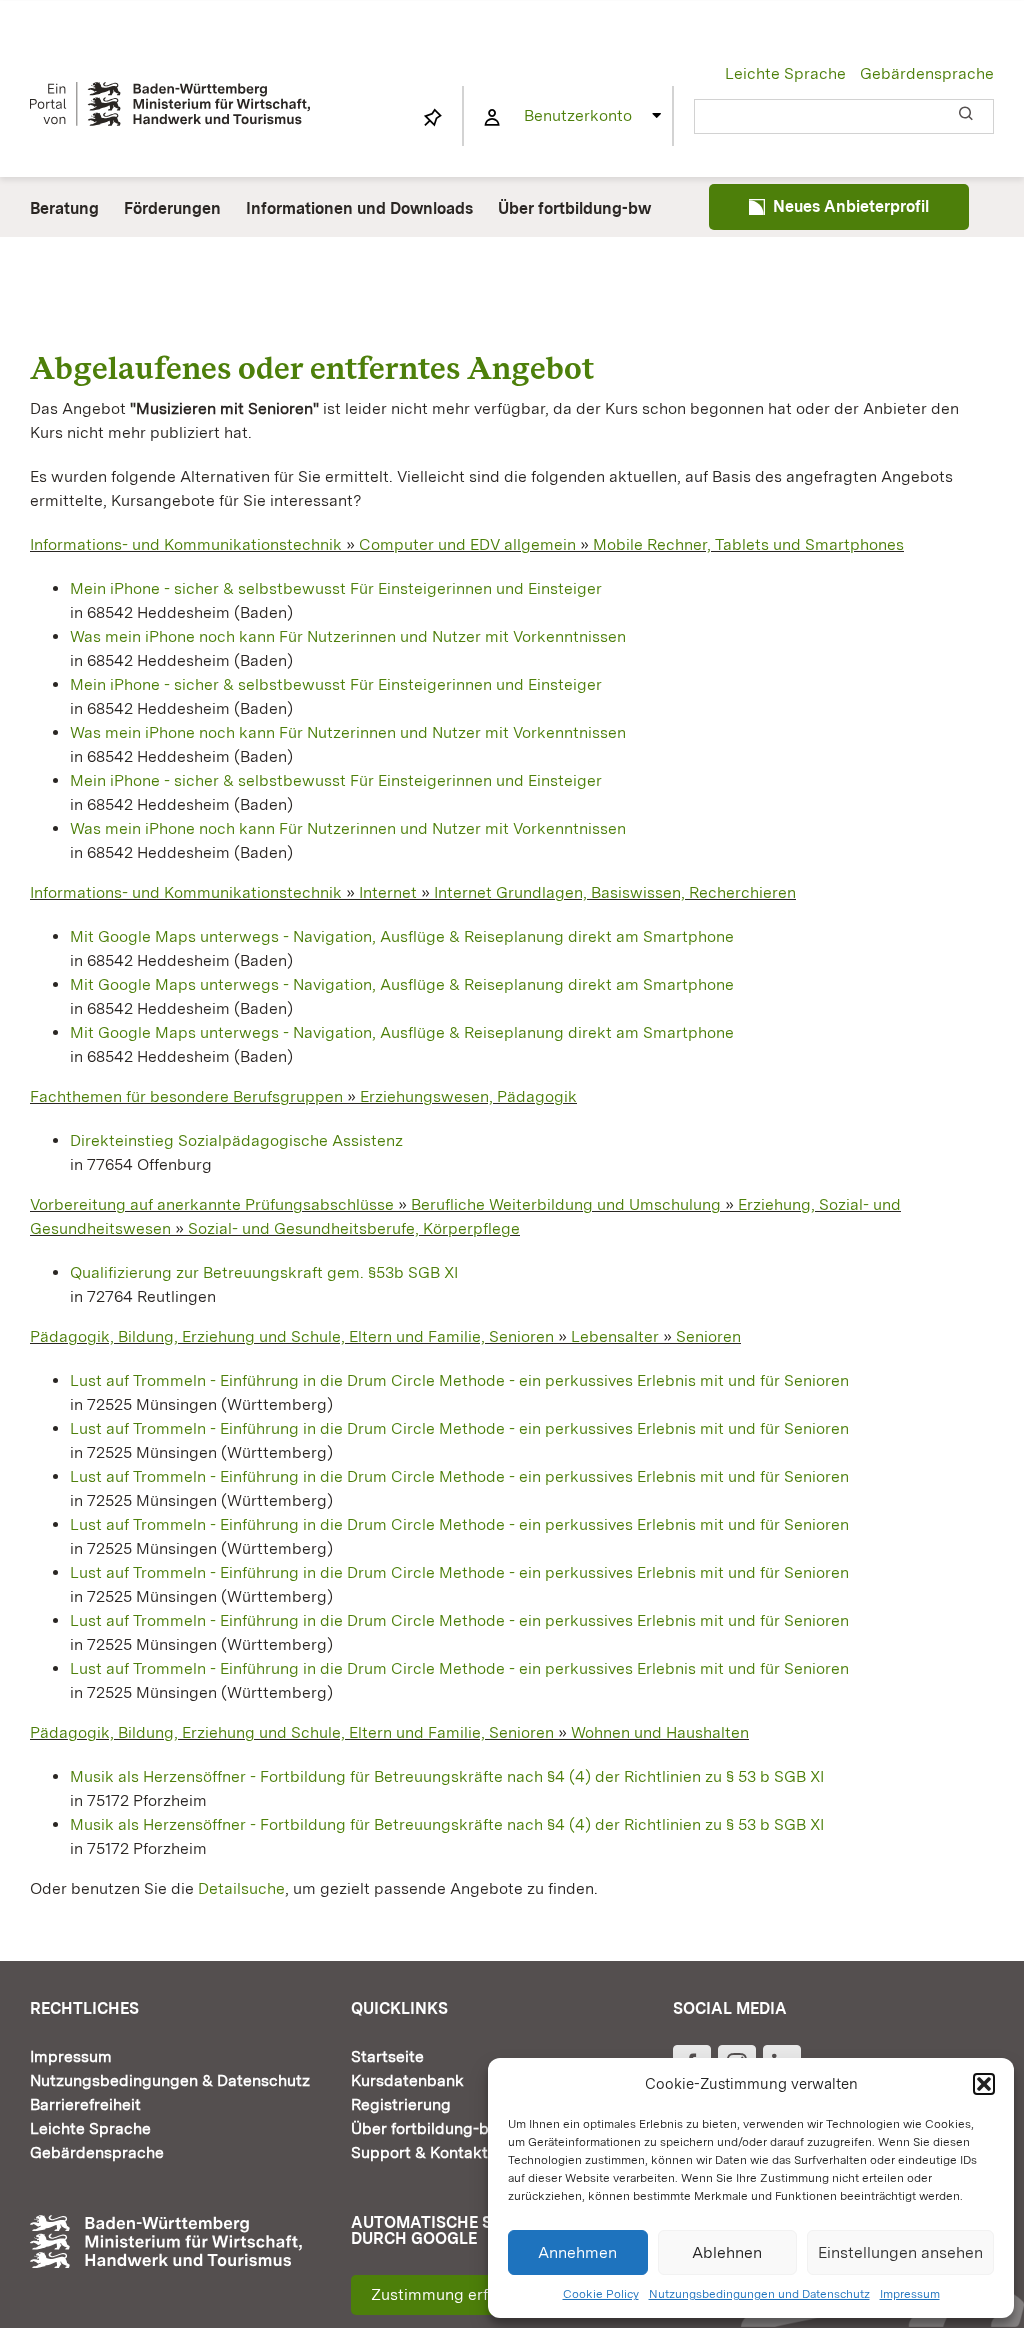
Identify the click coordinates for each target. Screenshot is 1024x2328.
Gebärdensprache (927, 73)
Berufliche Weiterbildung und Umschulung (566, 1204)
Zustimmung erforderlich (462, 2294)
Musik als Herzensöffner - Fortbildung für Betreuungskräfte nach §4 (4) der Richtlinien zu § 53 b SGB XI (447, 1776)
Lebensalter (615, 1336)
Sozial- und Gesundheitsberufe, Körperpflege (354, 1228)
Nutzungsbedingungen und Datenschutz (759, 2294)
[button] (984, 2084)
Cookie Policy (601, 2294)
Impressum (910, 2294)
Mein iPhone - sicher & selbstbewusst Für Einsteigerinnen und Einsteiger (336, 588)
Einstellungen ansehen (900, 2252)
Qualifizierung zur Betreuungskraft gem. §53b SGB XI (264, 1272)
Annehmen (577, 2252)
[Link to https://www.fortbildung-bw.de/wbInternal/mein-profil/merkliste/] (433, 118)
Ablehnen (727, 2252)
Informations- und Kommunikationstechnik (186, 544)
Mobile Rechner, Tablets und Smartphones (748, 544)
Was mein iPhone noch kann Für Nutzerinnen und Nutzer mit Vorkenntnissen (348, 636)
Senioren (708, 1336)
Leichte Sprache (785, 73)
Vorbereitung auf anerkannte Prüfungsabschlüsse (212, 1204)
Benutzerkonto (578, 115)
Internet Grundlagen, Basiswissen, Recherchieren (615, 892)
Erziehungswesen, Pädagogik (468, 1096)
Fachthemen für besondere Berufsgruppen (186, 1096)
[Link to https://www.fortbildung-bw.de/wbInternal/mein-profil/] (492, 118)
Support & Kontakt (419, 2152)
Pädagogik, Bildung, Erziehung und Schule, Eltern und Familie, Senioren (292, 1336)
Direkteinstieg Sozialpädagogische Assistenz (236, 1140)
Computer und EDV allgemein (467, 544)
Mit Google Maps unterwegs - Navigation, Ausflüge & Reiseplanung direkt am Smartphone (402, 936)
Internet (388, 892)
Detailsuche (241, 1888)
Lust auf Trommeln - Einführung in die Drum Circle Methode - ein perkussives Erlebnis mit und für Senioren (459, 1380)
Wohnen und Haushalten (660, 1732)
